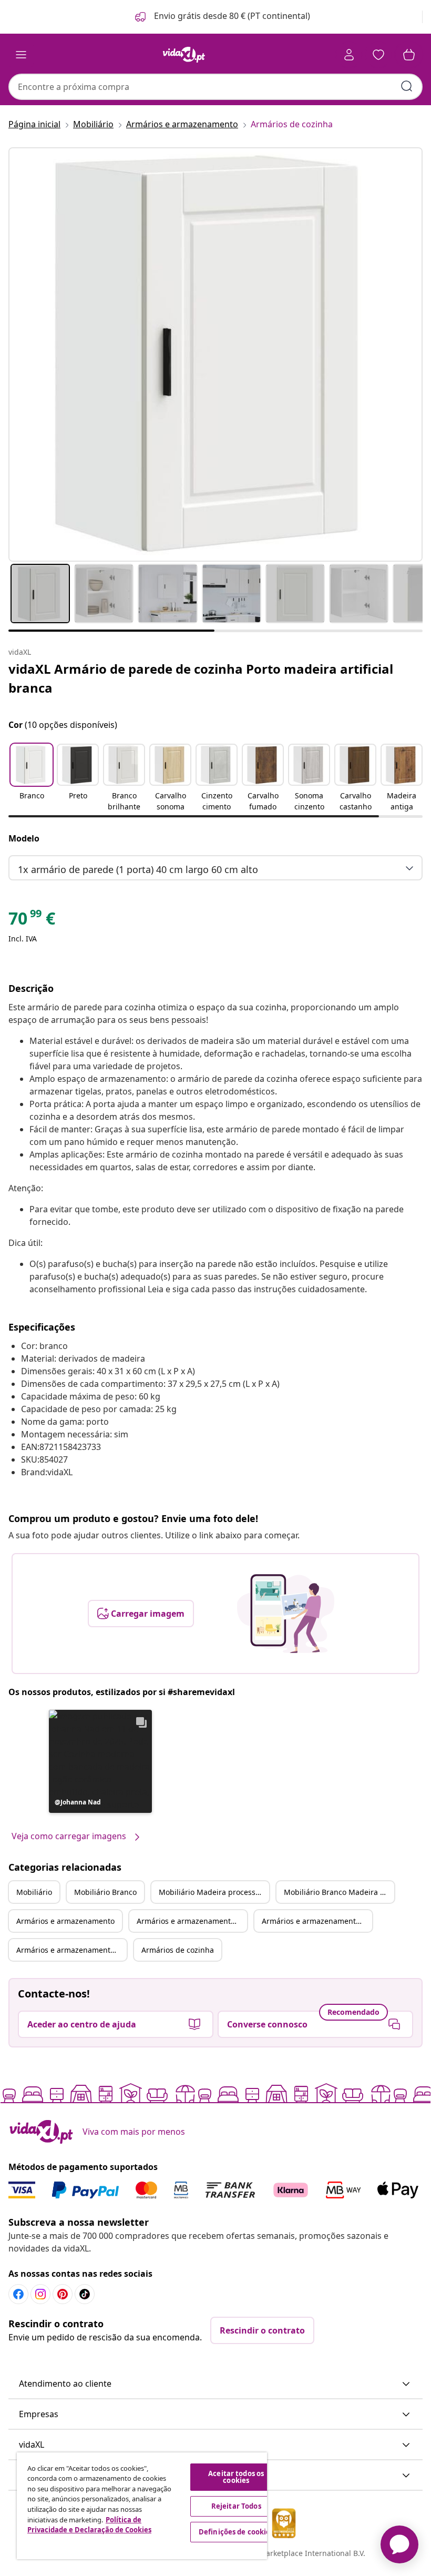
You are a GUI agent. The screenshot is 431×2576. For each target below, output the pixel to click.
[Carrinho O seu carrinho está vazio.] (409, 55)
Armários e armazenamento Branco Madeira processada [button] (71, 1950)
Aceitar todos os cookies (236, 2477)
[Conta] (349, 55)
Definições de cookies (236, 2532)
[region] (142, 2506)
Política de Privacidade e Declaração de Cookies (89, 2525)
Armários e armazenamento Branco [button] (192, 1921)
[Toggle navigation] (21, 55)
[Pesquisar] (407, 86)
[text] (32, 921)
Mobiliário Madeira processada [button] (214, 1892)
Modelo (24, 838)
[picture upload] (286, 1614)
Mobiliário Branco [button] (105, 1892)
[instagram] (40, 2294)
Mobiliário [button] (34, 1892)
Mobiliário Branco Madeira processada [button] (339, 1892)
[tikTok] (85, 2294)
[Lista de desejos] (378, 55)
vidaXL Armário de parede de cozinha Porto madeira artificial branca (201, 678)
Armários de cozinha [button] (178, 1950)
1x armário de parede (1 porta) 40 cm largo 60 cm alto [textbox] (138, 869)
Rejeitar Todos (236, 2506)
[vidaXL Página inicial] (184, 55)
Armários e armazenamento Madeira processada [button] (317, 1921)
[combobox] (215, 87)
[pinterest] (63, 2294)
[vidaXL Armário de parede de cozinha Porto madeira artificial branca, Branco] (215, 354)
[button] (222, 17)
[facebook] (18, 2294)
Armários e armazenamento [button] (65, 1921)
